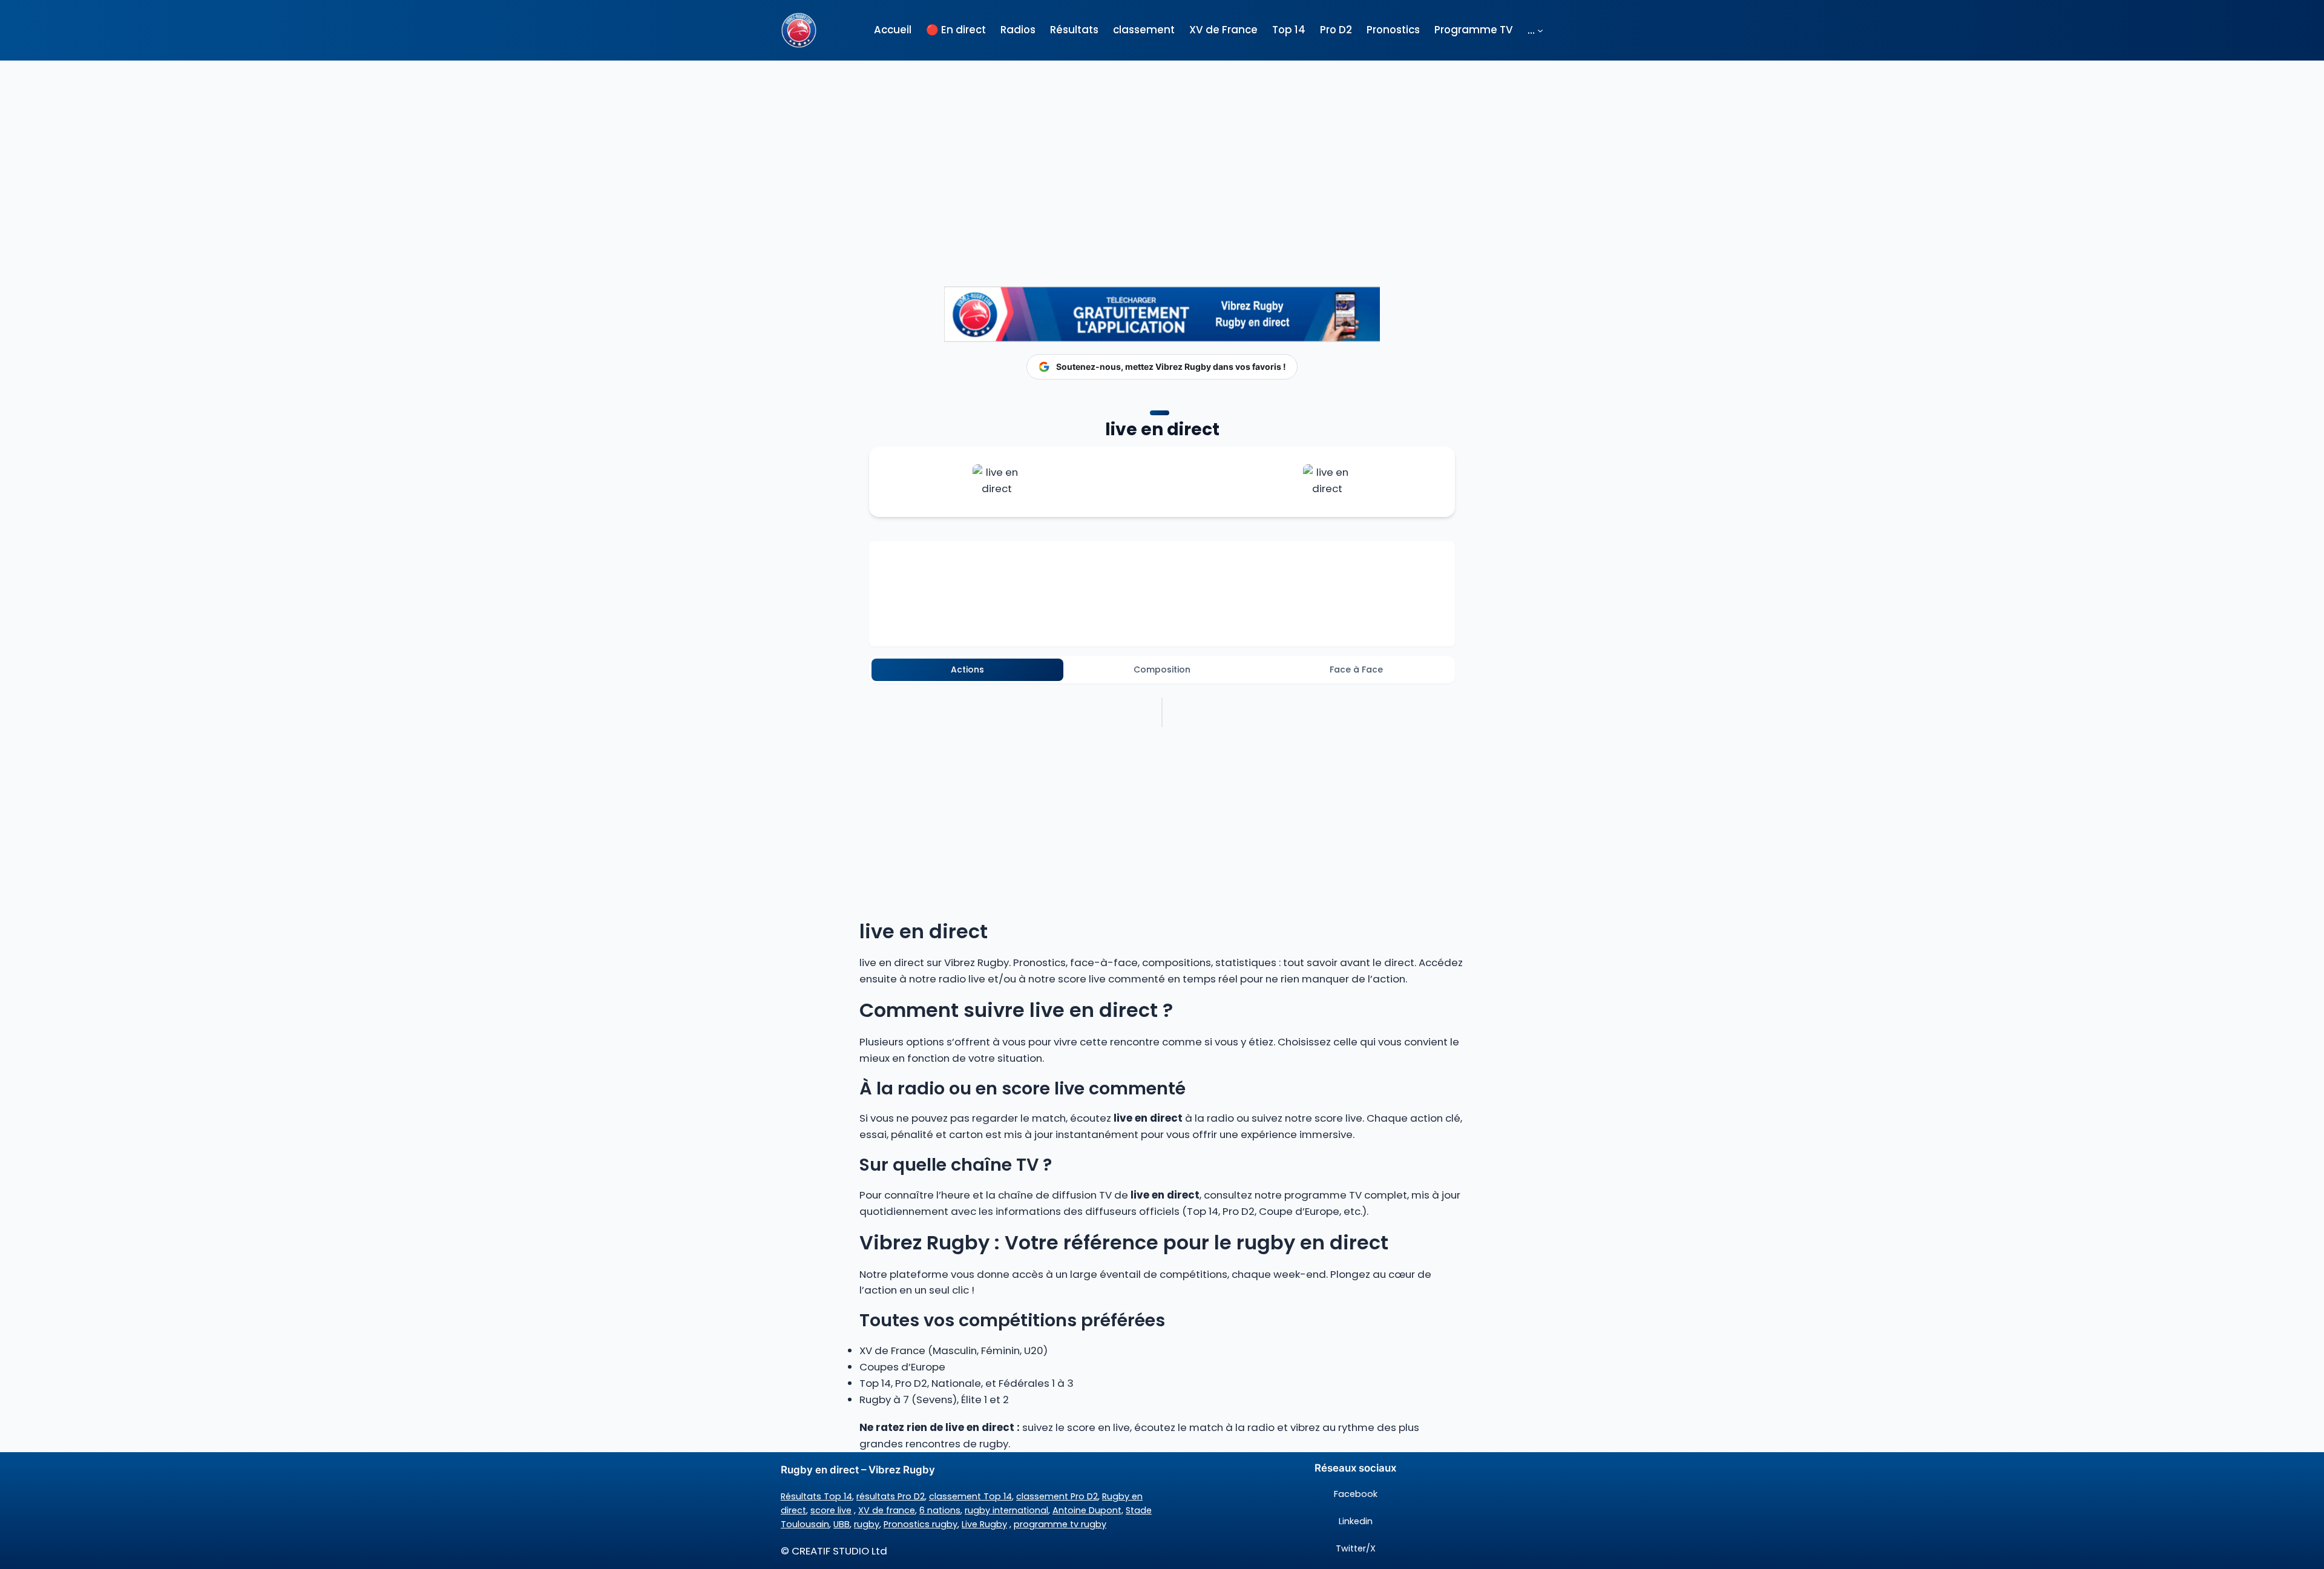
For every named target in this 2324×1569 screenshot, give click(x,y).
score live (831, 1510)
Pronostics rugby (921, 1524)
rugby (867, 1524)
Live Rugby (984, 1524)
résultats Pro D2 (891, 1496)
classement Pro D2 (1057, 1496)
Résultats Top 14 (816, 1496)
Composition (1162, 669)
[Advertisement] (1162, 151)
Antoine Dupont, (1088, 1510)
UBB (842, 1524)
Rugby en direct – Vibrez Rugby (858, 1470)
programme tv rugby (1060, 1524)
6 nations (940, 1510)
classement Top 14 (970, 1496)
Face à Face (1356, 669)
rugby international (1006, 1510)
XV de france (887, 1510)
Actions (967, 669)
